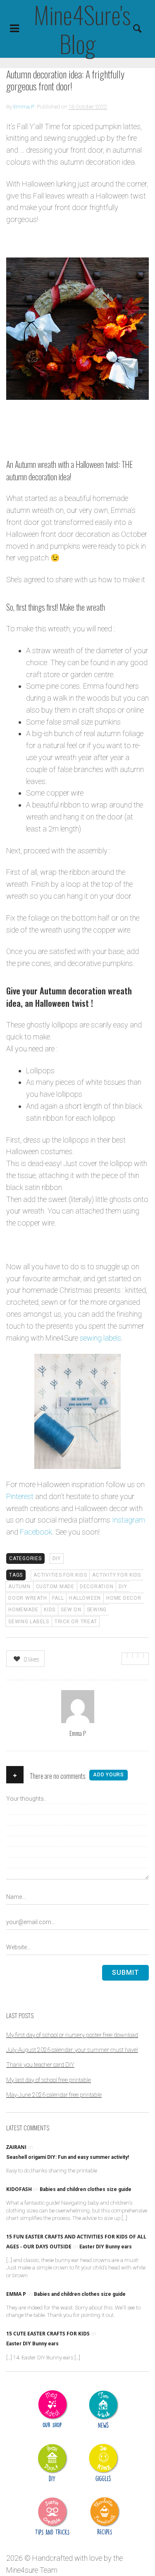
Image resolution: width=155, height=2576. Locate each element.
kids (50, 1610)
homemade (23, 1610)
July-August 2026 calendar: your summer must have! (72, 2050)
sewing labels (100, 1338)
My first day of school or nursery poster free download (72, 2035)
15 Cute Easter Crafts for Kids (48, 2334)
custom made (55, 1587)
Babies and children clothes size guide (86, 2189)
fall (58, 1598)
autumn (19, 1587)
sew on (71, 1610)
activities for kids (60, 1575)
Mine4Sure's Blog (77, 29)
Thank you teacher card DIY (40, 2065)
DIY (57, 1558)
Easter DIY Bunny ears (106, 2247)
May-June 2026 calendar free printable (54, 2095)
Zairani (16, 2147)
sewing (97, 1610)
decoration (97, 1587)
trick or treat (76, 1622)
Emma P (24, 107)
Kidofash (19, 2189)
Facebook (36, 1532)
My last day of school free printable (49, 2080)
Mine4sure (22, 2570)
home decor (124, 1598)
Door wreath (27, 1598)
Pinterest (20, 1496)
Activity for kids (117, 1575)
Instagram (129, 1520)
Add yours (108, 1775)
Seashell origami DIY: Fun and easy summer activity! (68, 2157)
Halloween (85, 1598)
